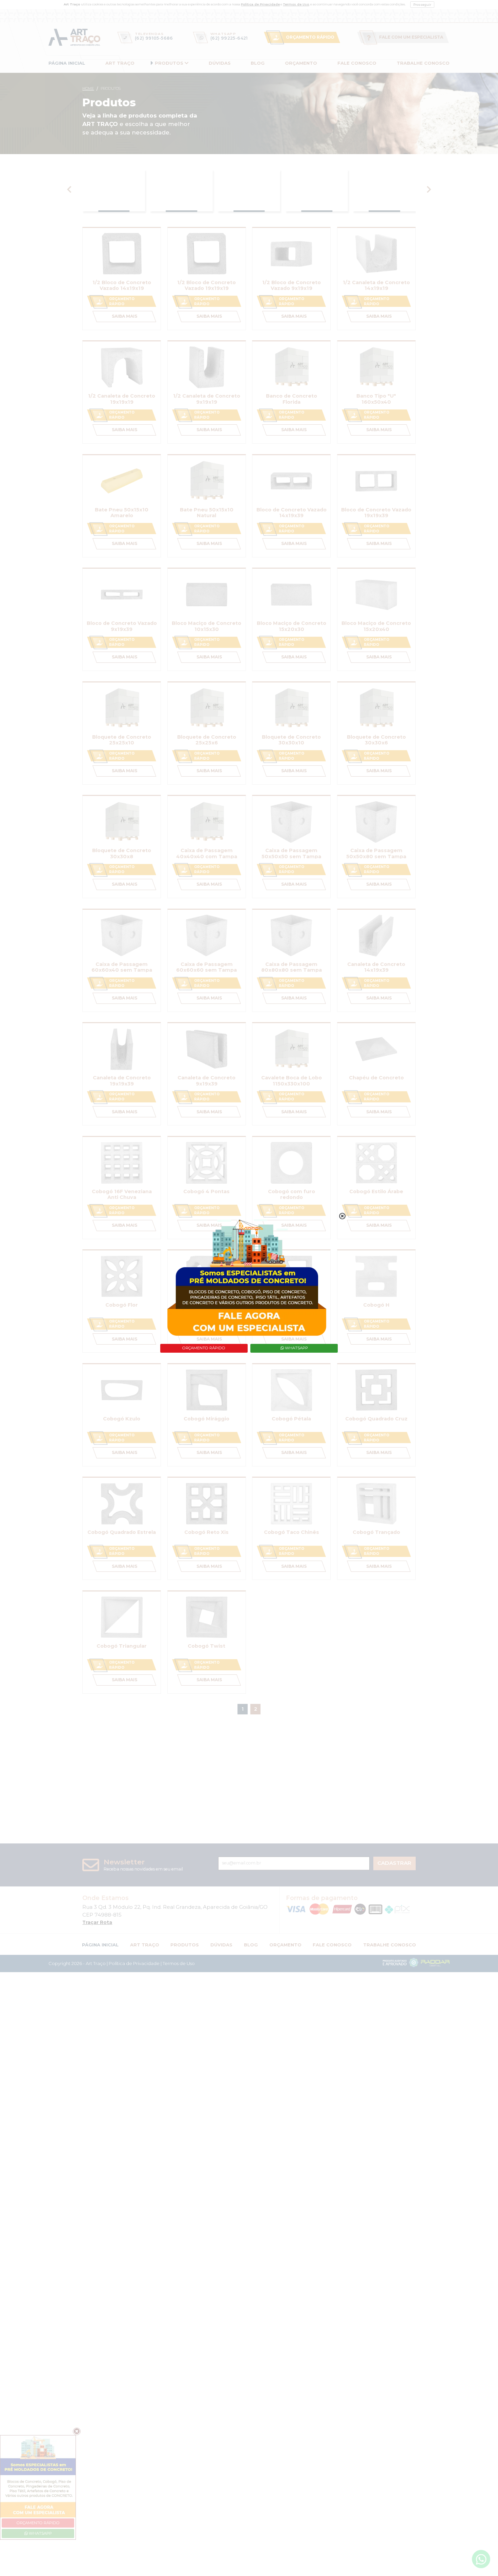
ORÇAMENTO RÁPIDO (204, 1348)
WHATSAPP (296, 1348)
